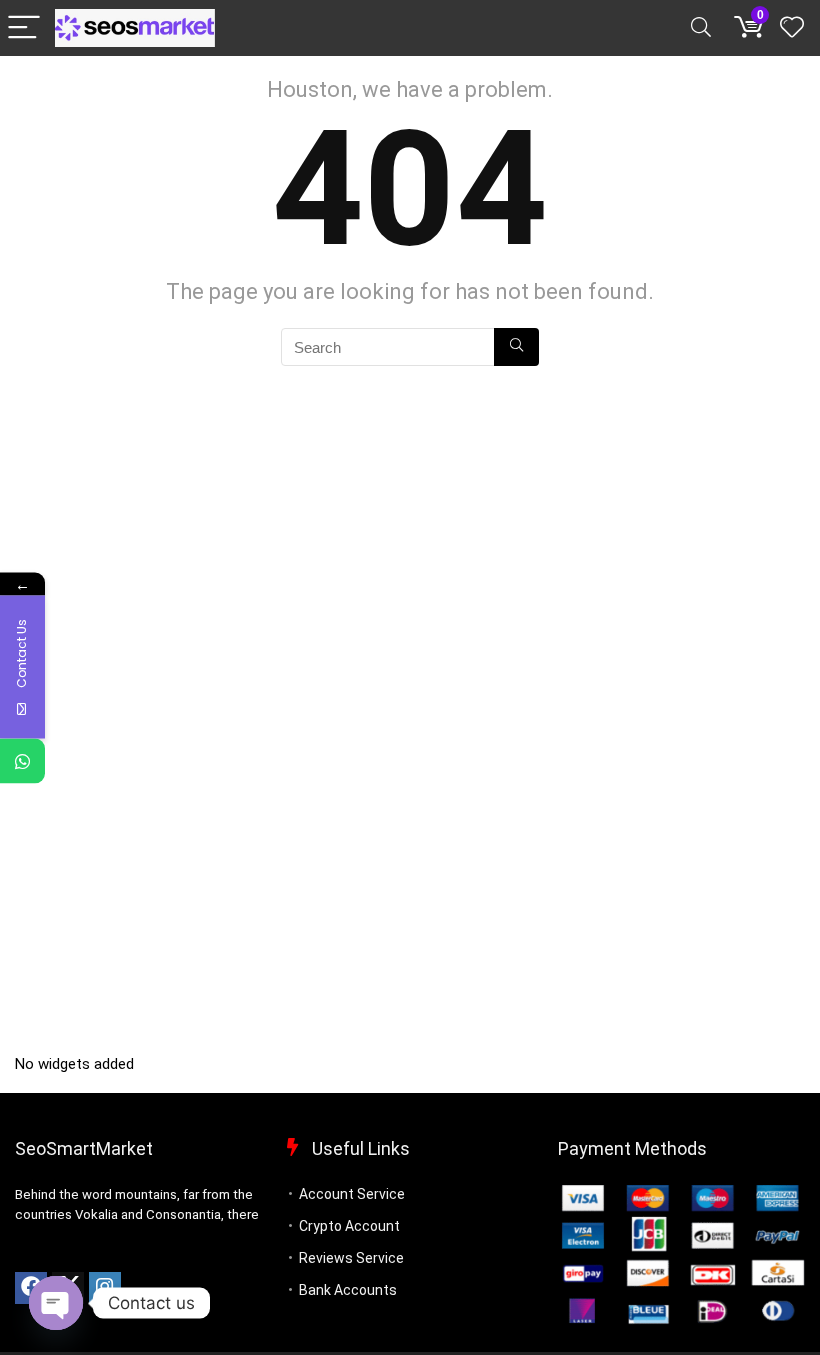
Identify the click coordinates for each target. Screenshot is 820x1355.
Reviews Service (351, 1258)
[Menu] (24, 28)
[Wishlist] (792, 28)
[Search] (701, 28)
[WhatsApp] (22, 760)
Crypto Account (349, 1226)
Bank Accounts (348, 1290)
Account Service (352, 1194)
